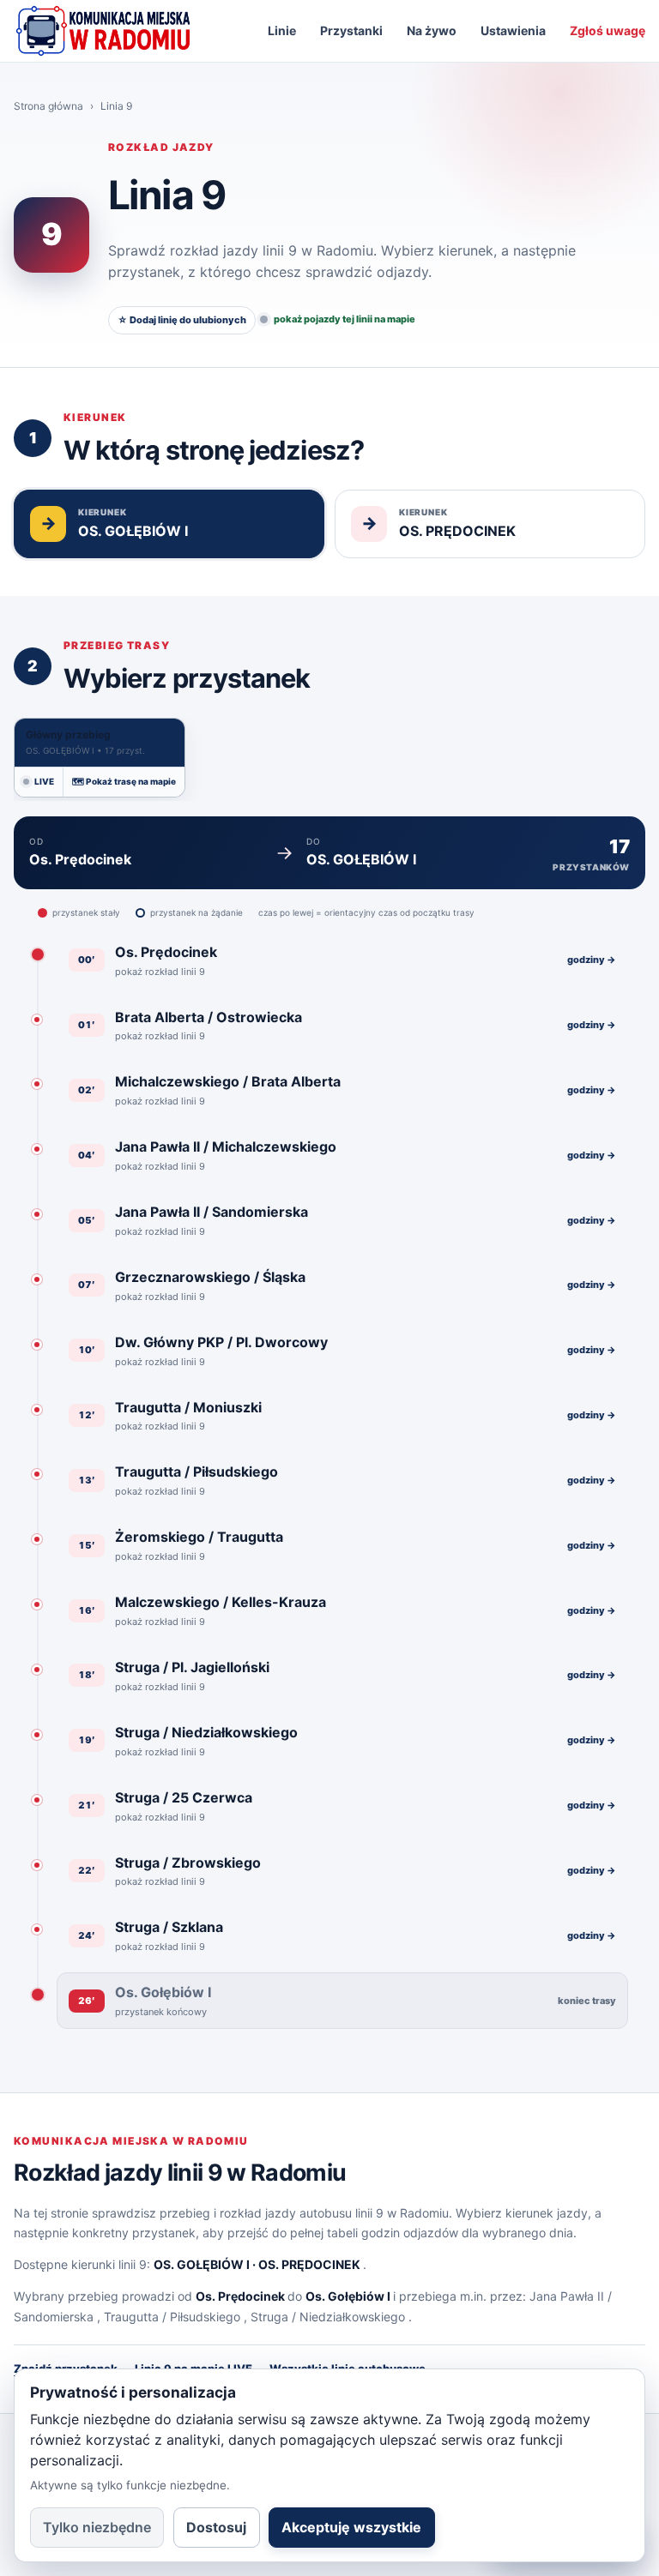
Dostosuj (216, 2527)
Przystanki (351, 30)
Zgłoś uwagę (608, 30)
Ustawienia (513, 30)
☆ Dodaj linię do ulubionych (182, 320)
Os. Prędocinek (240, 2296)
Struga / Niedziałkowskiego (328, 2317)
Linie (282, 30)
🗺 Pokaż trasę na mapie (124, 781)
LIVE (44, 781)
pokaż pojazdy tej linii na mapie (345, 319)
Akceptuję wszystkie (351, 2527)
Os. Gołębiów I (348, 2296)
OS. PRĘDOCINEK (309, 2264)
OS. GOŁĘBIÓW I (202, 2264)
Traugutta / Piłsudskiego (172, 2317)
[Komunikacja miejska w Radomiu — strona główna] (103, 31)
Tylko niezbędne (97, 2527)
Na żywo (432, 30)
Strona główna (48, 106)
